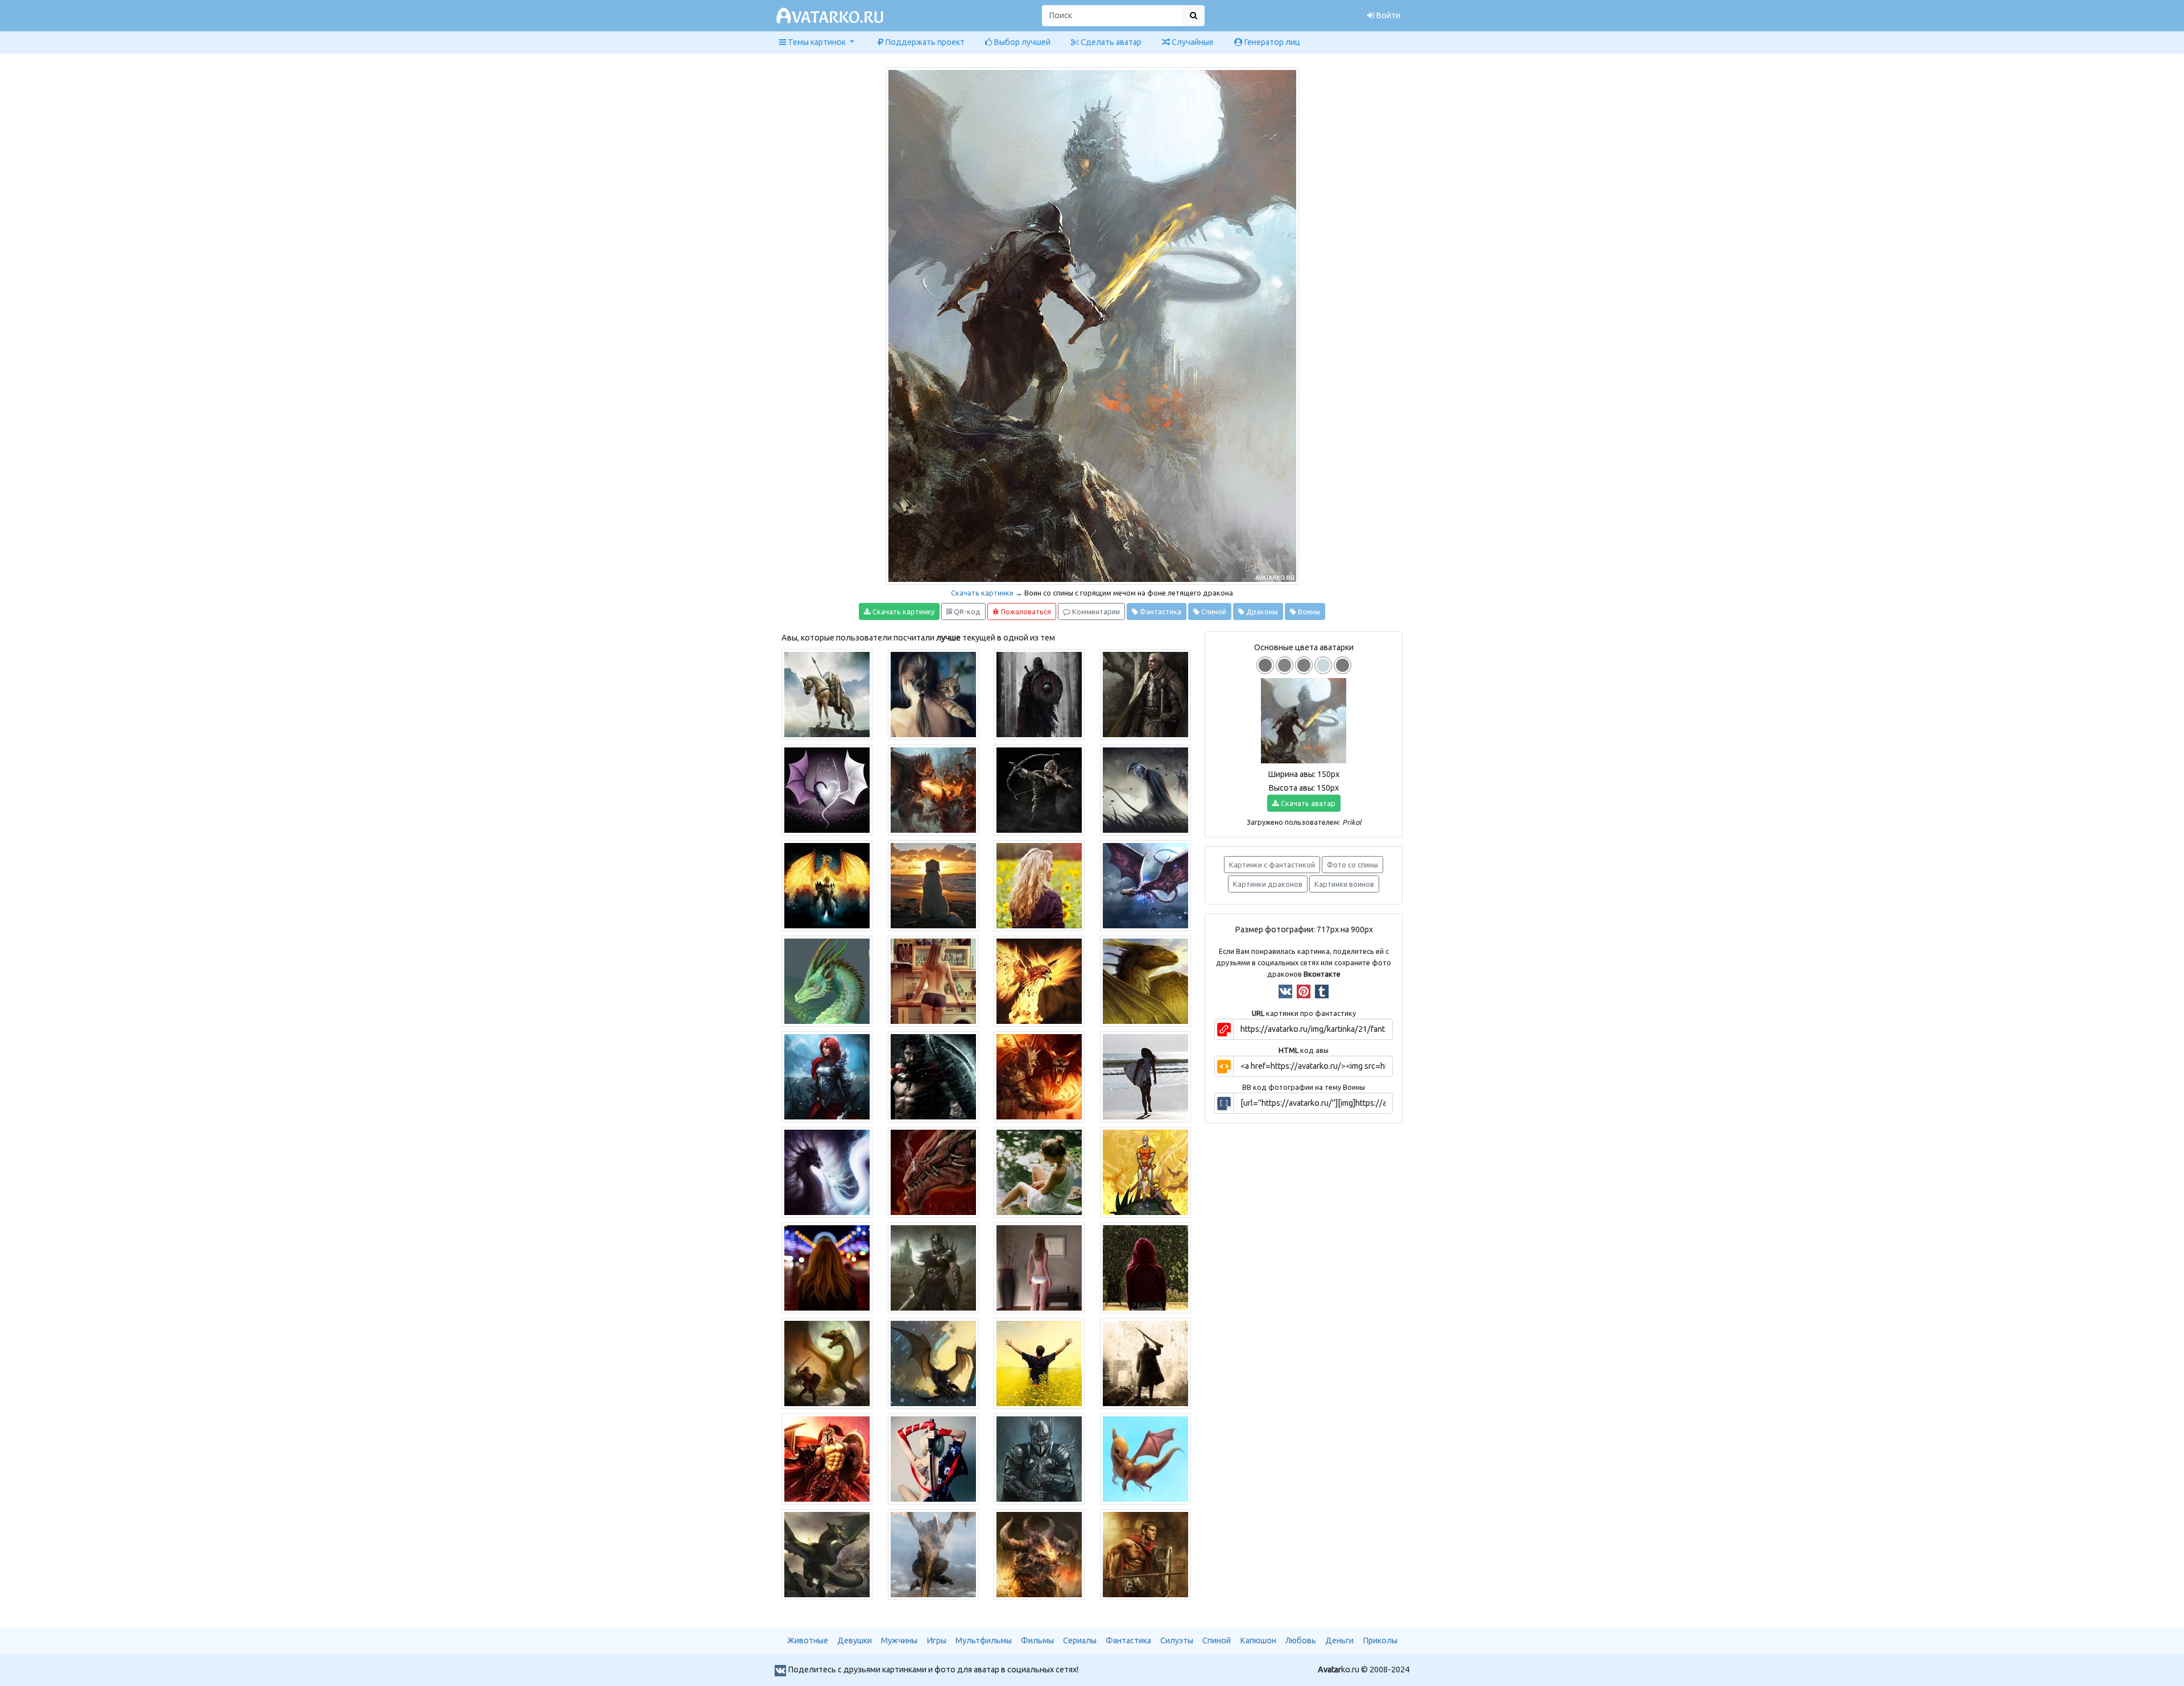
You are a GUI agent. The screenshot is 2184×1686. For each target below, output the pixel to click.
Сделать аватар (1110, 42)
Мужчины (899, 1640)
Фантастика (1160, 611)
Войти (1387, 15)
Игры (936, 1640)
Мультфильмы (984, 1640)
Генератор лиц (1271, 42)
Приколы (1380, 1640)
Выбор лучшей (1021, 42)
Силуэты (1177, 1640)
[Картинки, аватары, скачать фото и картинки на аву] (832, 16)
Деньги (1339, 1640)
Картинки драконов (1268, 884)
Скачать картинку (903, 611)
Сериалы (1080, 1640)
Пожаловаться (1025, 611)
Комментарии (1095, 611)
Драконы (1261, 611)
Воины (1308, 611)
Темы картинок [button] (817, 42)
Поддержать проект (924, 42)
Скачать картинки (982, 593)
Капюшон (1258, 1640)
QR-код (966, 611)
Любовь (1301, 1640)
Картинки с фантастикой (1272, 865)
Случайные (1192, 42)
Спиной (1213, 611)
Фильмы (1037, 1640)
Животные (808, 1640)
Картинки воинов (1344, 884)
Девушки (855, 1640)
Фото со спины (1352, 865)
